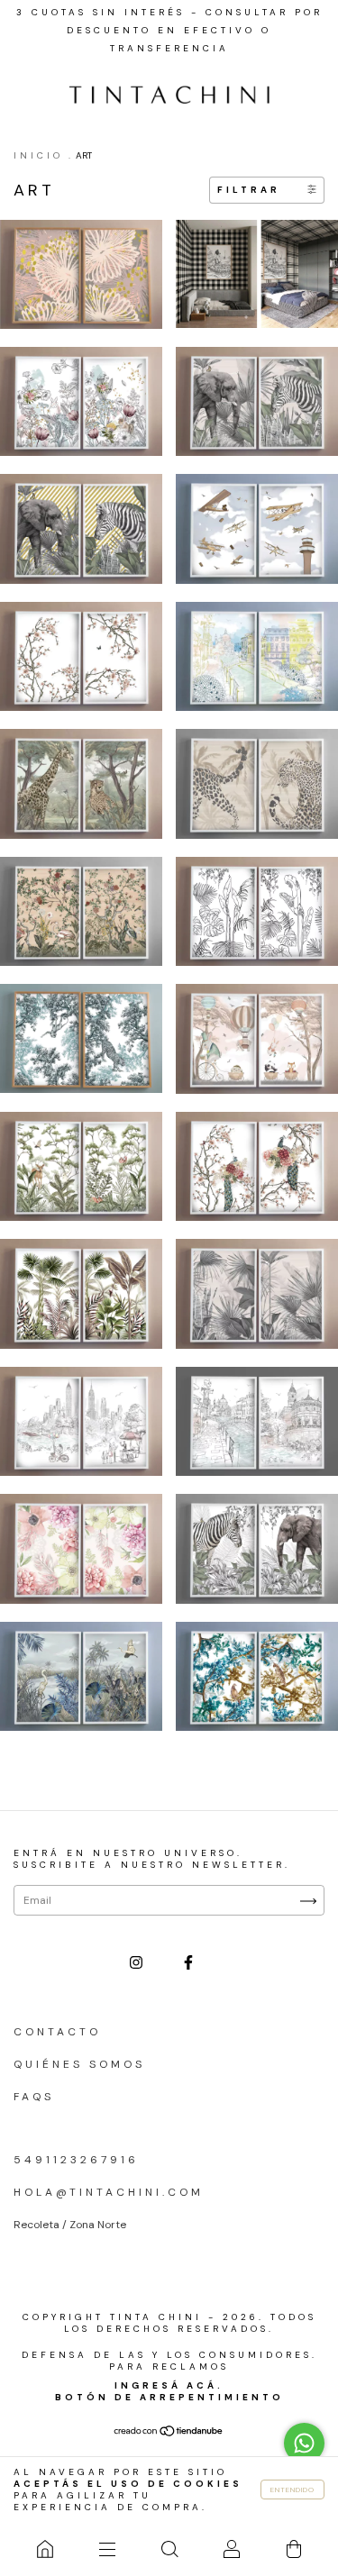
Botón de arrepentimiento (169, 2397)
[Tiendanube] (169, 2433)
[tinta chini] (45, 2549)
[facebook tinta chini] (188, 1963)
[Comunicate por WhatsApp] (304, 2443)
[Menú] (107, 2549)
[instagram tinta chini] (139, 1963)
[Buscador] (169, 2549)
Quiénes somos (79, 2064)
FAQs (34, 2097)
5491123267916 (76, 2160)
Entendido (292, 2490)
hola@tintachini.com (109, 2192)
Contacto (57, 2032)
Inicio (38, 155)
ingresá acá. (169, 2385)
